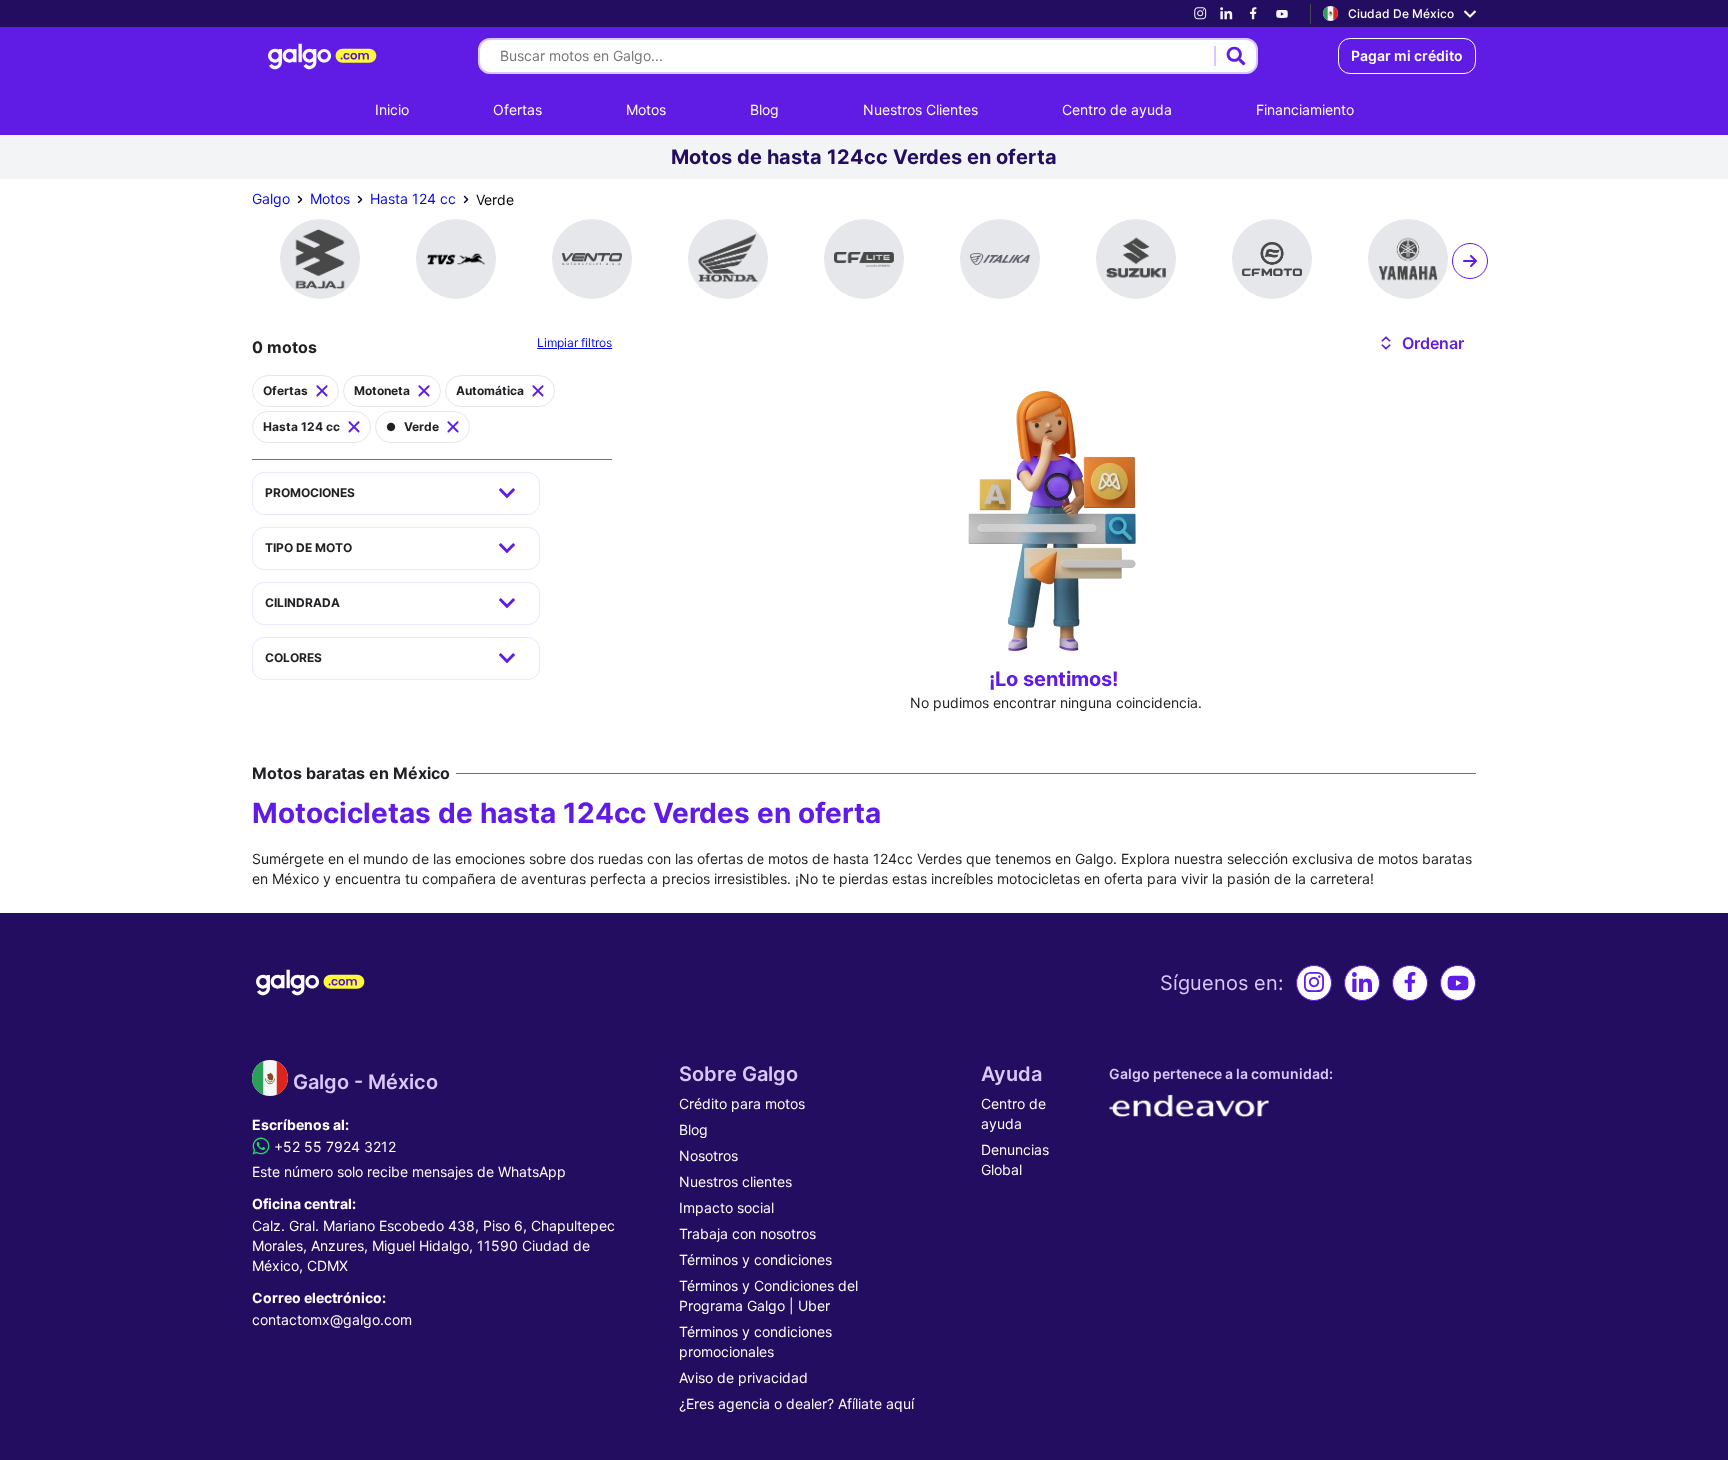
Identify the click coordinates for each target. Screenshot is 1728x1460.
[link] (1200, 13)
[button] (1420, 343)
